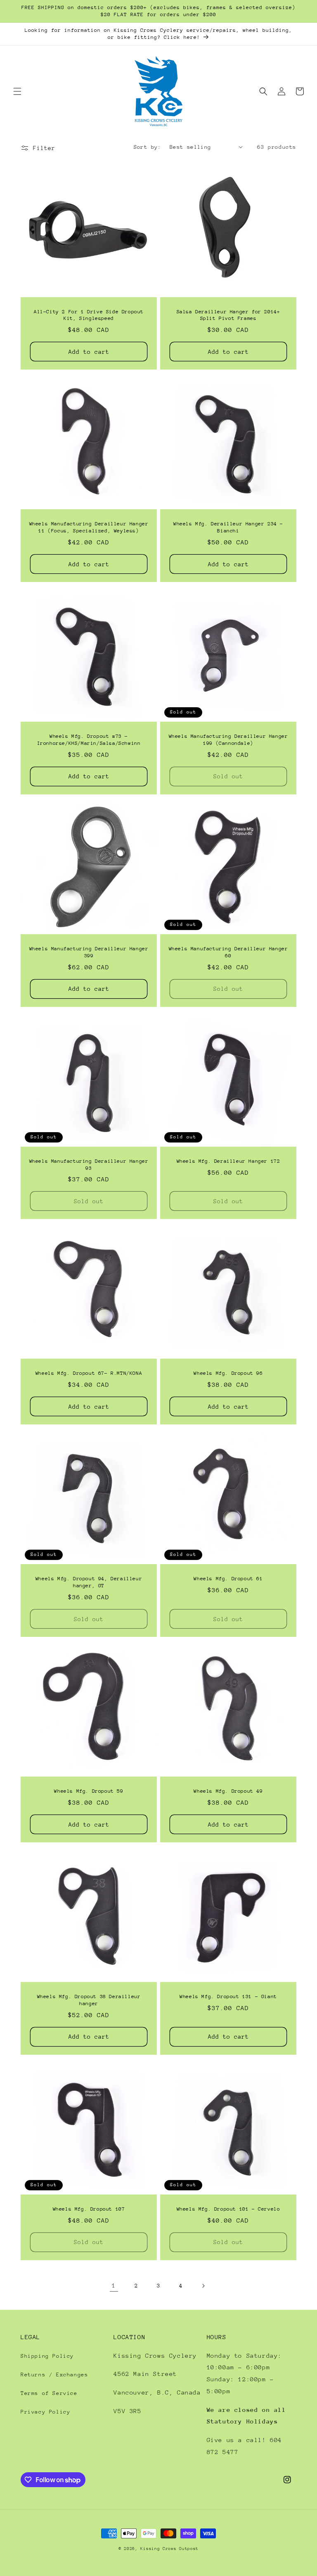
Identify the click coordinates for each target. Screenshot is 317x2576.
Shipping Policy (47, 2356)
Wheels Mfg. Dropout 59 (89, 1791)
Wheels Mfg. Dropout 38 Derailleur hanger (89, 2000)
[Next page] (203, 2286)
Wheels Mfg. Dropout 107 (89, 2209)
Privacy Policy (45, 2412)
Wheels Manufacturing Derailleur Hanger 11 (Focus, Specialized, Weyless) (89, 527)
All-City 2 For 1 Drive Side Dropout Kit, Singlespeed (89, 315)
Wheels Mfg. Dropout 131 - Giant (228, 1996)
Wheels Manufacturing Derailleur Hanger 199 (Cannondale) (228, 740)
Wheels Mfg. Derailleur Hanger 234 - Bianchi (228, 527)
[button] (17, 91)
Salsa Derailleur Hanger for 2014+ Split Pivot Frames (228, 315)
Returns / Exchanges (54, 2374)
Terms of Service (49, 2393)
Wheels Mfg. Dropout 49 (228, 1791)
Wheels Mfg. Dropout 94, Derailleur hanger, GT (89, 1582)
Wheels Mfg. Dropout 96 (228, 1373)
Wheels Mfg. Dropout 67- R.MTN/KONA (89, 1373)
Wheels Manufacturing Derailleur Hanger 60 (228, 952)
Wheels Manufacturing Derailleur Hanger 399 (89, 952)
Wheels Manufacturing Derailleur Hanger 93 (89, 1165)
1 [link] (114, 2285)
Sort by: (148, 147)
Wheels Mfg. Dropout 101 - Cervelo (228, 2209)
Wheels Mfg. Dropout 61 (228, 1579)
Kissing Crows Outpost (169, 2549)
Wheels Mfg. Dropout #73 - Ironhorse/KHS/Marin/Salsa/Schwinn (89, 740)
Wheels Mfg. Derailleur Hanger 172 (228, 1161)
